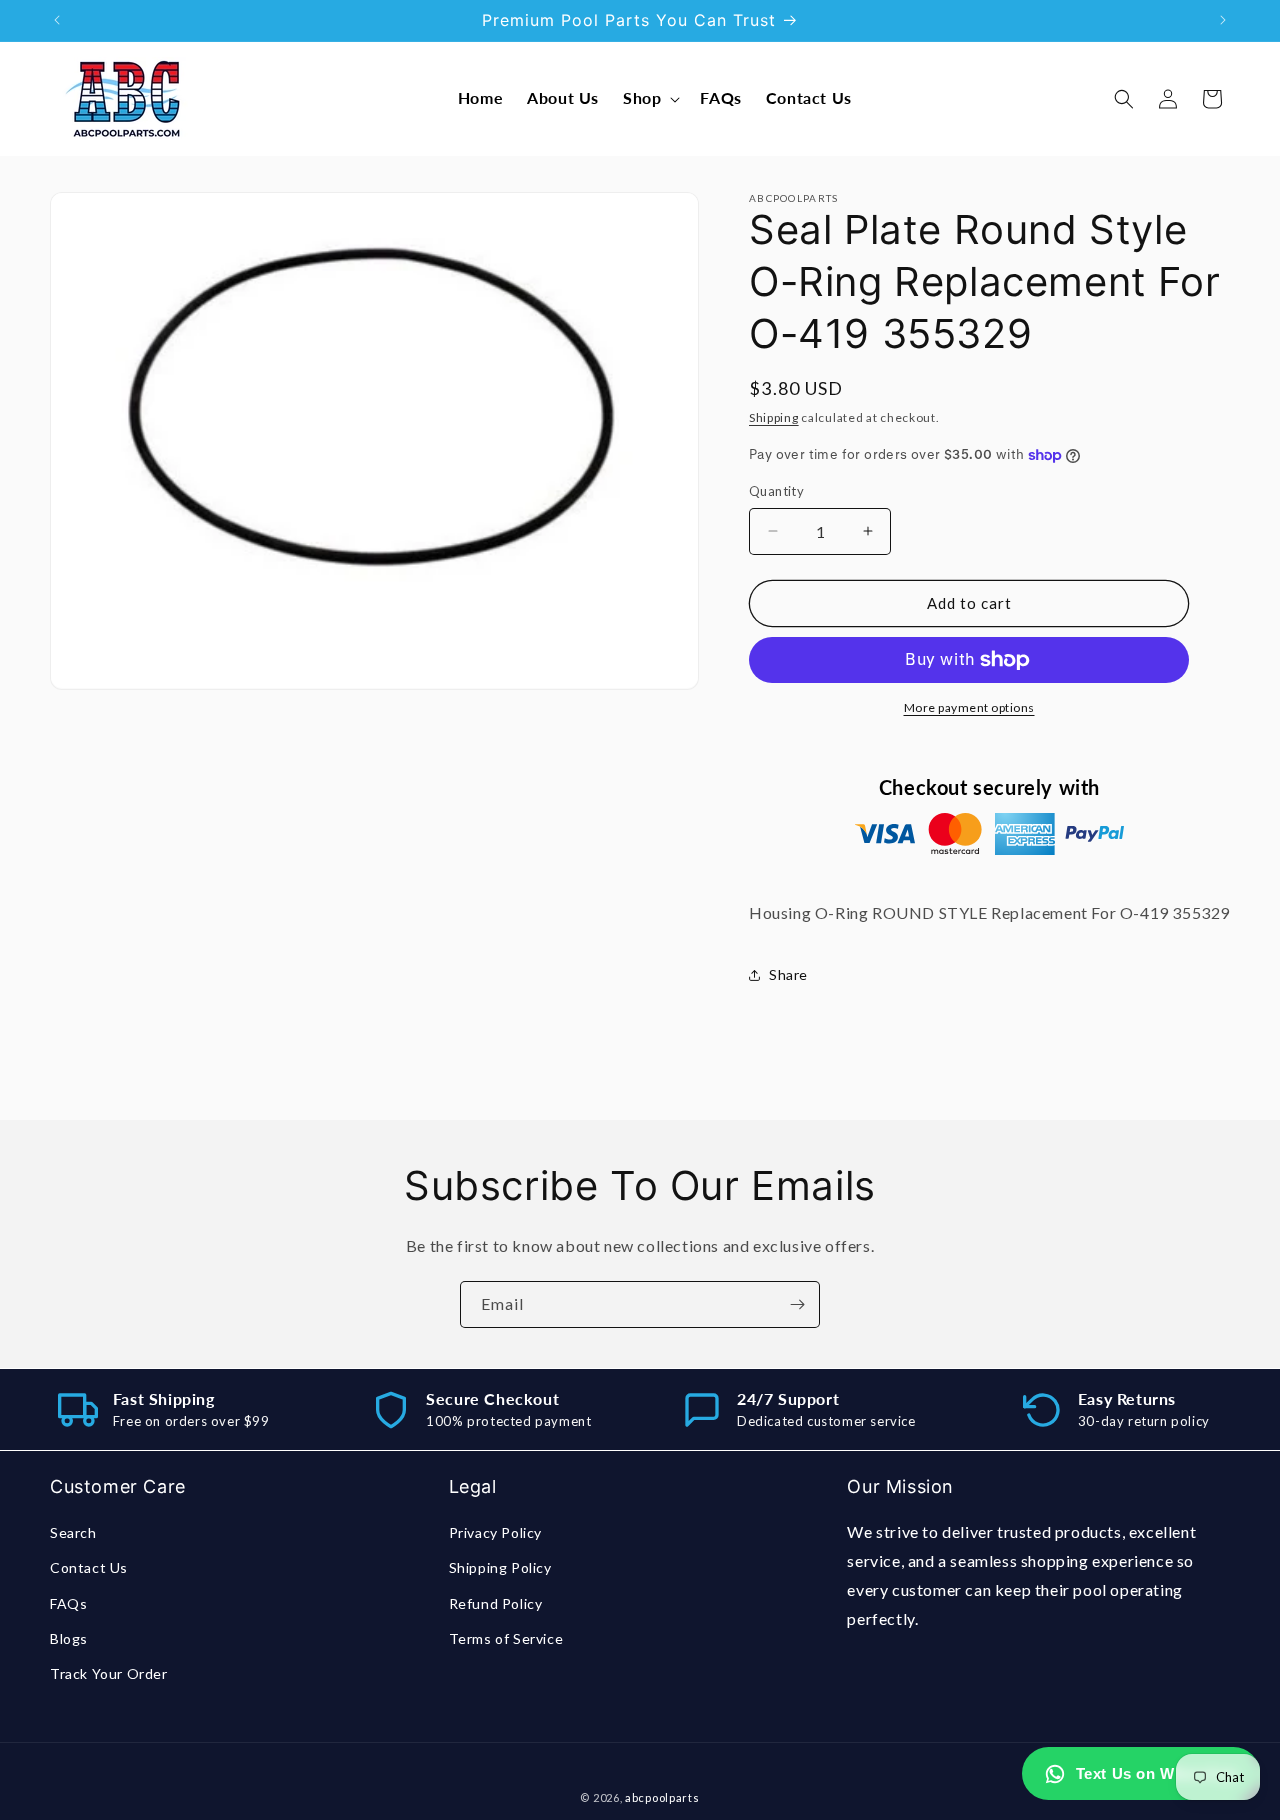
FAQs (68, 1603)
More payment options (969, 707)
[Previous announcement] (57, 20)
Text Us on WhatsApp (1157, 1773)
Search (73, 1533)
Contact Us (89, 1568)
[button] (649, 98)
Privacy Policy (495, 1533)
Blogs (69, 1638)
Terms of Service (506, 1638)
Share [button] (788, 974)
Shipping (774, 417)
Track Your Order (109, 1673)
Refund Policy (496, 1603)
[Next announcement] (1223, 20)
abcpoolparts (662, 1797)
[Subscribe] (797, 1304)
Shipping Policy (500, 1568)
